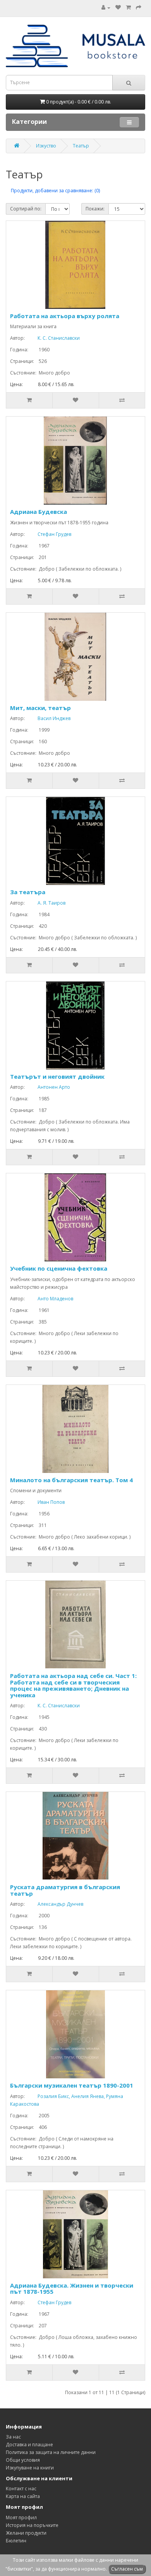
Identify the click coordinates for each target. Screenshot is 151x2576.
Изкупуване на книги (30, 2468)
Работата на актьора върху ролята (65, 316)
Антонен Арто (48, 1087)
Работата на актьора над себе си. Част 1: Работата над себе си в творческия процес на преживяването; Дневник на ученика (73, 1685)
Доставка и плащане (29, 2445)
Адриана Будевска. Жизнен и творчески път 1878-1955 (72, 2289)
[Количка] (128, 8)
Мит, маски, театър (40, 708)
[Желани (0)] (118, 8)
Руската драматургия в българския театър (65, 1890)
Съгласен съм (127, 2569)
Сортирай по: (26, 209)
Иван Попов (45, 1502)
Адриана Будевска (39, 512)
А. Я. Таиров (46, 903)
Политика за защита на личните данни (51, 2452)
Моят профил (21, 2518)
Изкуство (46, 146)
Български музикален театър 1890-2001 (72, 2085)
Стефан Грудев (49, 534)
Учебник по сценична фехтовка (59, 1268)
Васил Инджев (48, 718)
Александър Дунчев (55, 1904)
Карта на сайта (23, 2496)
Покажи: (95, 209)
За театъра (28, 892)
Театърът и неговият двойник (57, 1076)
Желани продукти (26, 2533)
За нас (13, 2437)
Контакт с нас (21, 2489)
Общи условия (23, 2460)
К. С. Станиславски (53, 338)
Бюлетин (16, 2541)
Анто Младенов (50, 1299)
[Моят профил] (106, 8)
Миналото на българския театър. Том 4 (71, 1480)
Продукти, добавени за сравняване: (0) (55, 191)
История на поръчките (32, 2525)
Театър (81, 146)
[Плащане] (139, 8)
